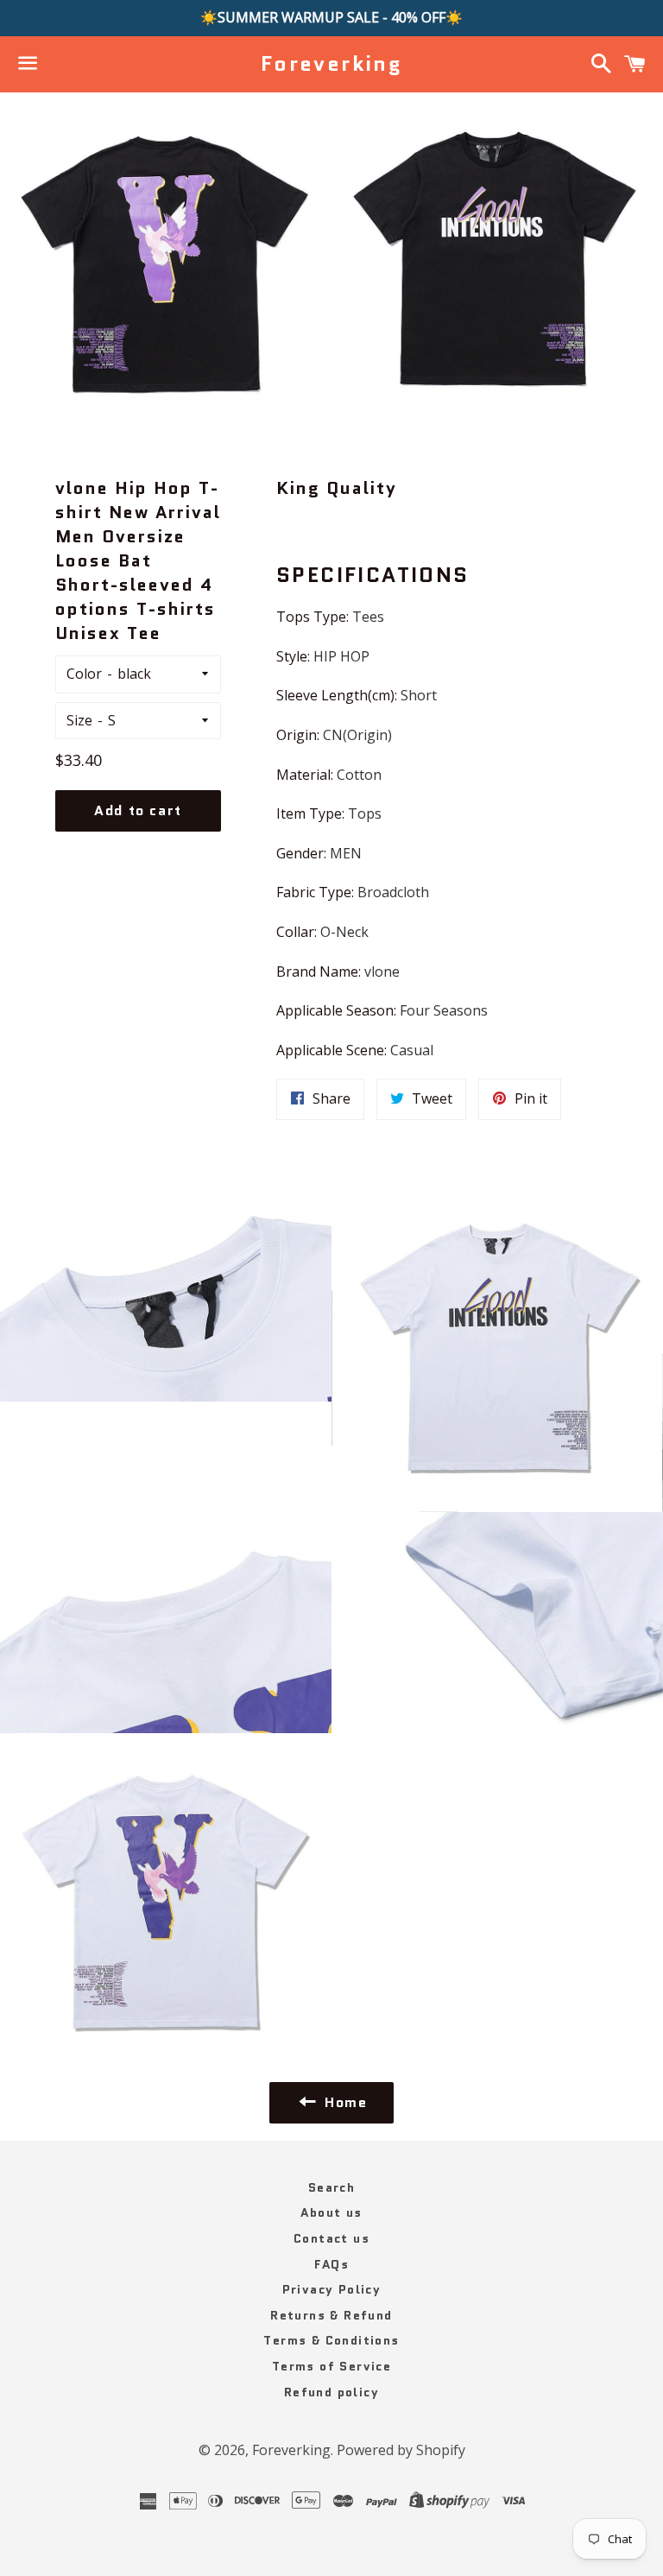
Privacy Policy (332, 2289)
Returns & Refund (331, 2315)
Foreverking (331, 64)
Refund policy (331, 2392)
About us (331, 2212)
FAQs (332, 2264)
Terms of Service (331, 2366)
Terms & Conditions (331, 2340)
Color (84, 674)
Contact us (331, 2238)
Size (79, 720)
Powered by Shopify (401, 2450)
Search (331, 2187)
